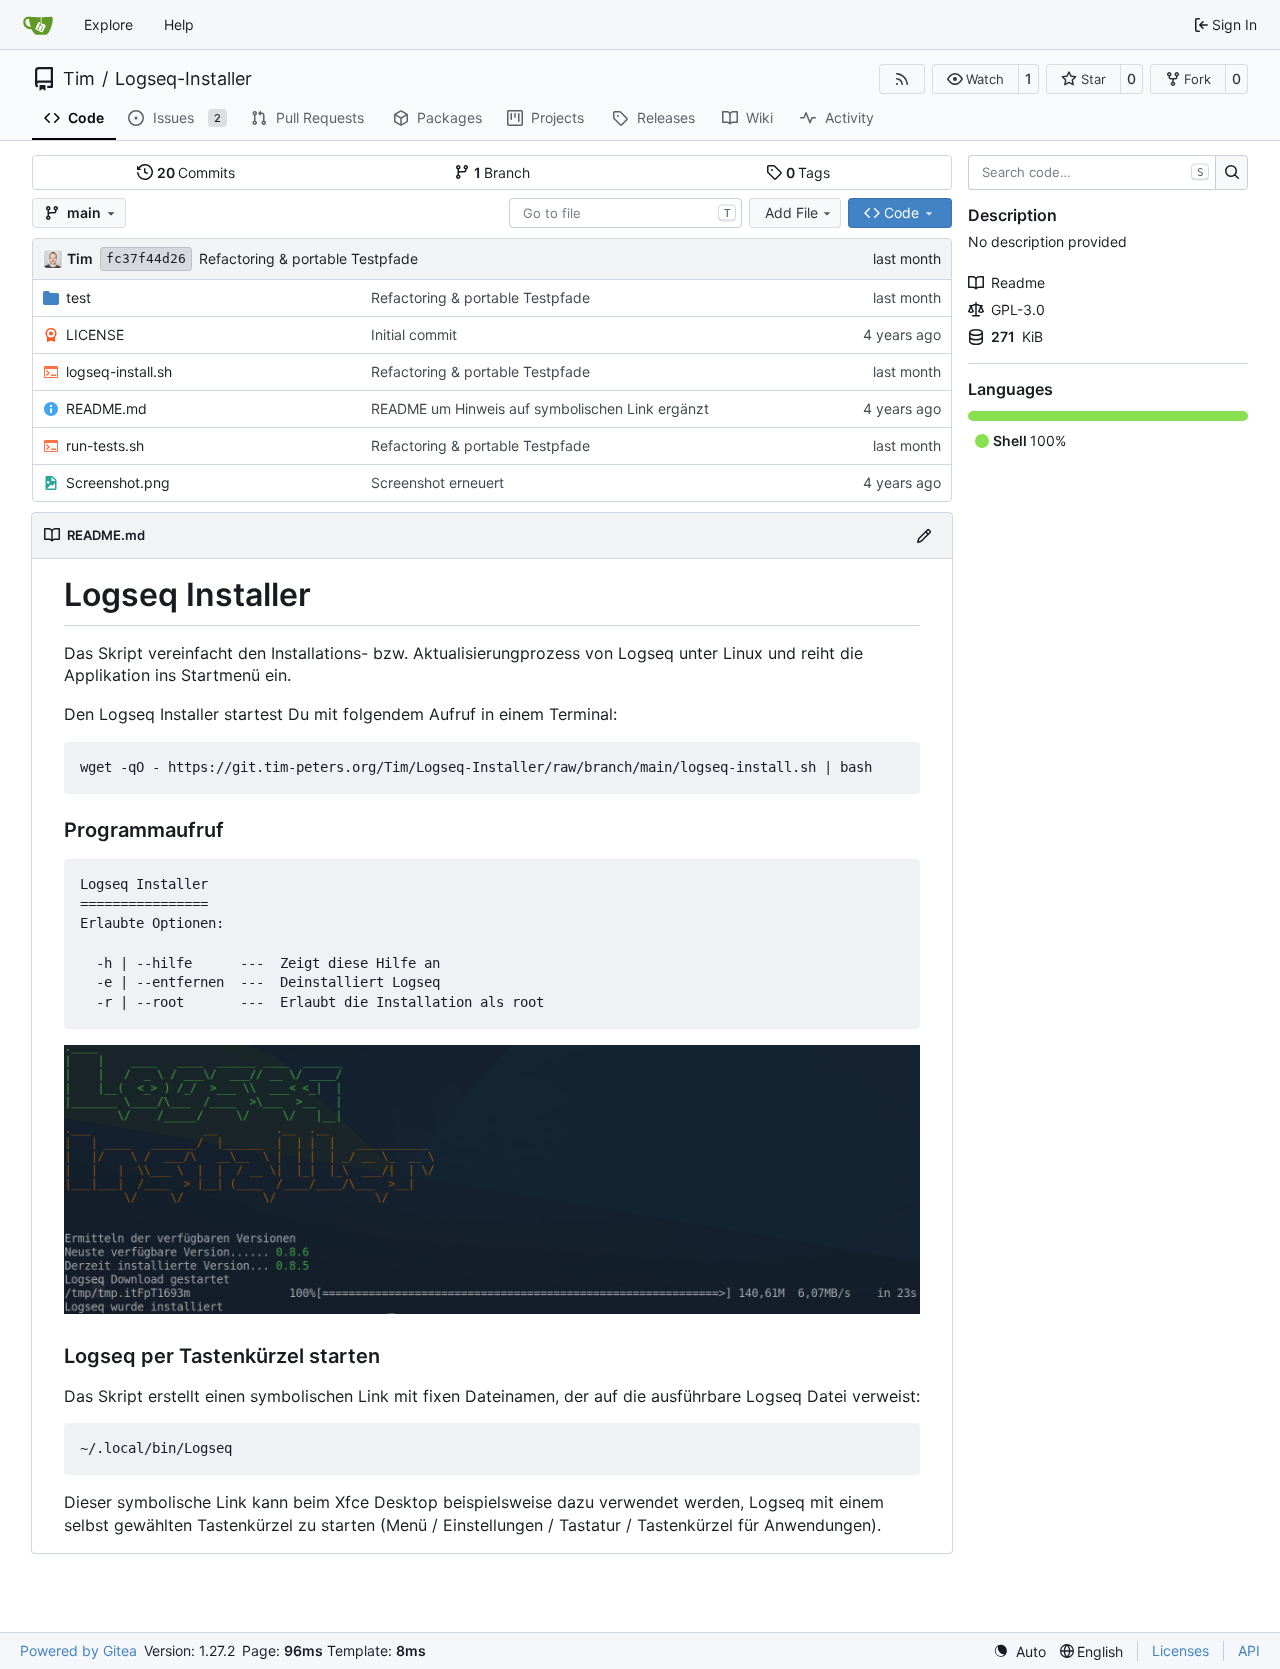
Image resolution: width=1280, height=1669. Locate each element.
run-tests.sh (105, 445)
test (78, 297)
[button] (975, 79)
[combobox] (625, 213)
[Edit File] (924, 535)
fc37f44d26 (146, 258)
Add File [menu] (791, 212)
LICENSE (95, 334)
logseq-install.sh (119, 371)
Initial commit (414, 334)
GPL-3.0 (1018, 309)
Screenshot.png (118, 482)
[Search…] (1231, 173)
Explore (108, 24)
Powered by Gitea (78, 1650)
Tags (808, 172)
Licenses (1180, 1650)
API (1249, 1650)
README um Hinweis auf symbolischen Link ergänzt (540, 408)
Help (179, 24)
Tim (79, 79)
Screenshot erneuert (437, 482)
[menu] (1019, 1651)
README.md (106, 408)
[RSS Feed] (902, 79)
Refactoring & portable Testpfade (308, 258)
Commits (196, 172)
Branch (502, 172)
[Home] (38, 25)
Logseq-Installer (183, 79)
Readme (1018, 282)
